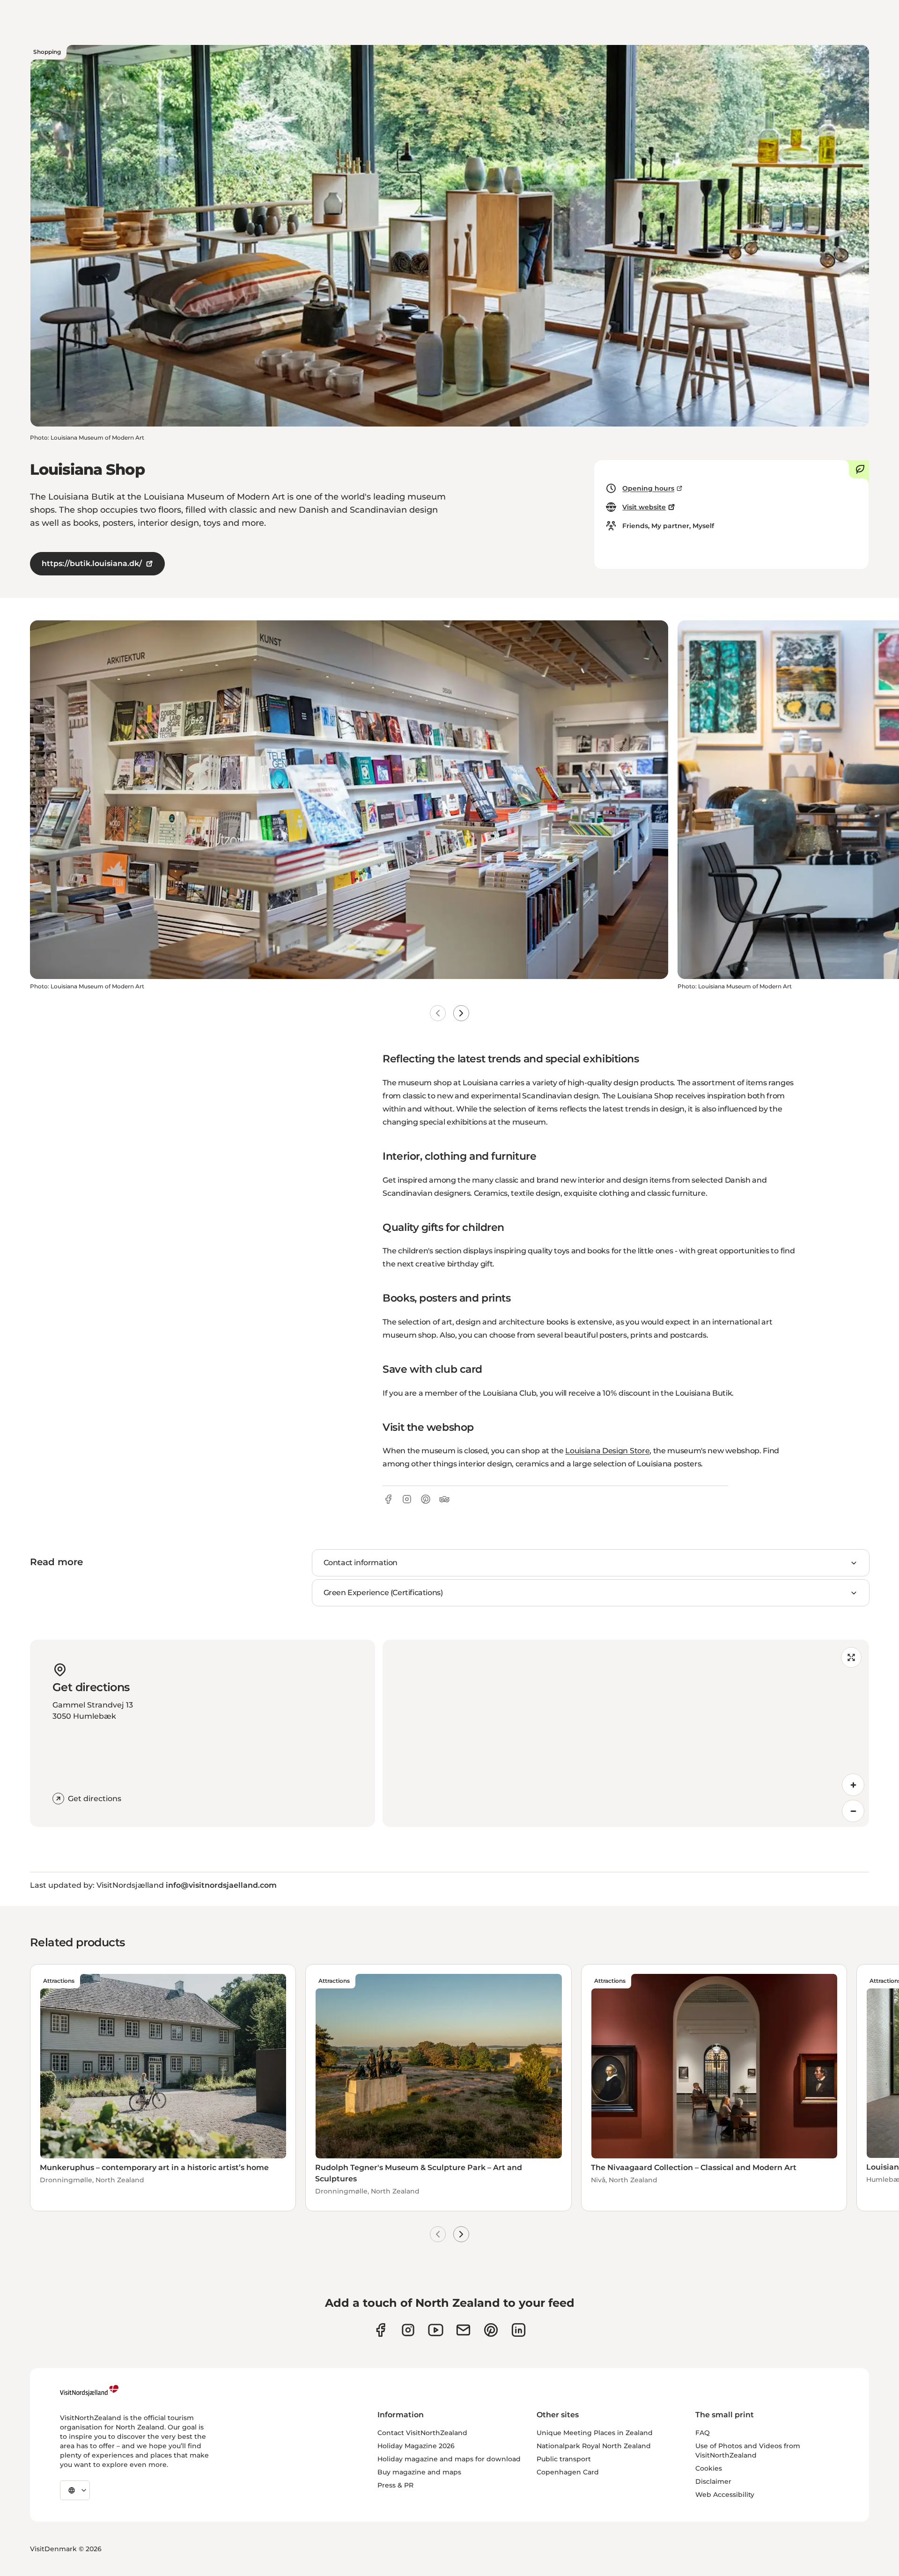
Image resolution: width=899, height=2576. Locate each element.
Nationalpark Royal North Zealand (594, 2446)
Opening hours (648, 488)
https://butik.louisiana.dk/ (92, 563)
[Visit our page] (380, 2330)
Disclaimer (713, 2481)
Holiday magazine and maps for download (449, 2459)
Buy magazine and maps (419, 2472)
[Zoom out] (853, 1811)
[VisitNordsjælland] (89, 2391)
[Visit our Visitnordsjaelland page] (436, 2330)
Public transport (564, 2459)
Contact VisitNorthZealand (422, 2433)
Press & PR (395, 2485)
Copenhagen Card (568, 2472)
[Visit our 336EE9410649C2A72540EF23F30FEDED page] (463, 2330)
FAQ (703, 2433)
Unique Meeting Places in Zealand (595, 2433)
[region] (626, 1733)
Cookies (709, 2468)
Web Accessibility (725, 2495)
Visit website (644, 507)
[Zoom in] (853, 1785)
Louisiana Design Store (607, 1451)
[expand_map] (851, 1657)
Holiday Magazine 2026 (416, 2446)
